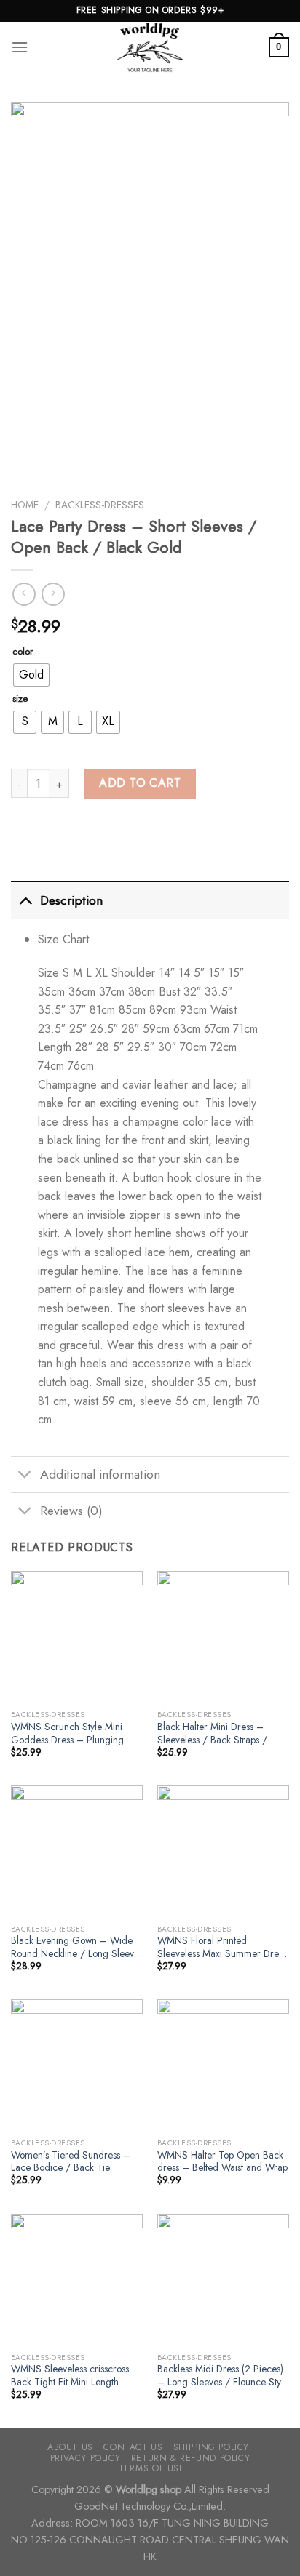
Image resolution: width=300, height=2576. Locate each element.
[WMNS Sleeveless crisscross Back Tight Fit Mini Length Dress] (77, 2280)
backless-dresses (100, 505)
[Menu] (20, 47)
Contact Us (133, 2447)
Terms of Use (151, 2468)
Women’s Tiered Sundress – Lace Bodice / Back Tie (71, 2162)
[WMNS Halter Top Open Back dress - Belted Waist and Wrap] (223, 2065)
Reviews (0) (71, 1511)
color (23, 652)
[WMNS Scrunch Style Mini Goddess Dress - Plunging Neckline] (77, 1637)
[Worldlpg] (150, 47)
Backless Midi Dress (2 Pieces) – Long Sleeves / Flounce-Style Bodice (223, 2376)
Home (25, 505)
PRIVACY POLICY (86, 2458)
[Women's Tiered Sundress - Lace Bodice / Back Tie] (77, 2065)
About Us (70, 2447)
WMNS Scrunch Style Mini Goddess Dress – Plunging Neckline (67, 1733)
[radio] (31, 675)
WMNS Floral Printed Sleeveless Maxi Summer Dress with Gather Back (222, 1947)
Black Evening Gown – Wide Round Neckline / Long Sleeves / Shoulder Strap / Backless (77, 1947)
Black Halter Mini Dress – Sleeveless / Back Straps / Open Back (212, 1733)
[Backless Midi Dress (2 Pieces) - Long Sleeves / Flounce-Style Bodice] (223, 2280)
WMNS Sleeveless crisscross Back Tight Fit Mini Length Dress (70, 2376)
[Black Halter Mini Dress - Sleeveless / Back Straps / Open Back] (223, 1637)
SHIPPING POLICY (211, 2447)
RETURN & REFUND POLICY (190, 2458)
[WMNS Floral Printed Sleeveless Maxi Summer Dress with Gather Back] (223, 1851)
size (20, 699)
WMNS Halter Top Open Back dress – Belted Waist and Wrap (222, 2162)
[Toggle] (25, 900)
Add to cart (140, 783)
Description (71, 900)
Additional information (100, 1474)
